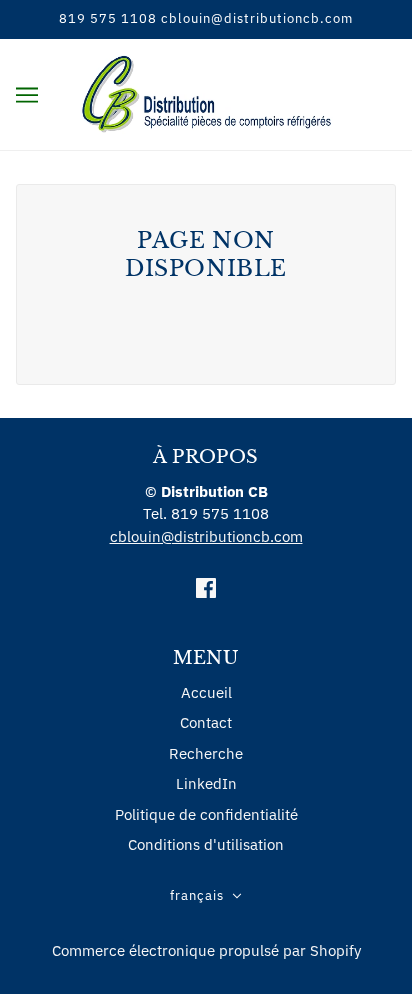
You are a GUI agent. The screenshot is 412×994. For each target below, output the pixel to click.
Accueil (206, 692)
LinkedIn (206, 783)
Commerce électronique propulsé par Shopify (206, 950)
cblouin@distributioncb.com (206, 536)
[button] (206, 896)
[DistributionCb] (206, 92)
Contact (206, 722)
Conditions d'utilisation (206, 844)
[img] (206, 587)
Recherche (206, 753)
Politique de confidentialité (206, 814)
